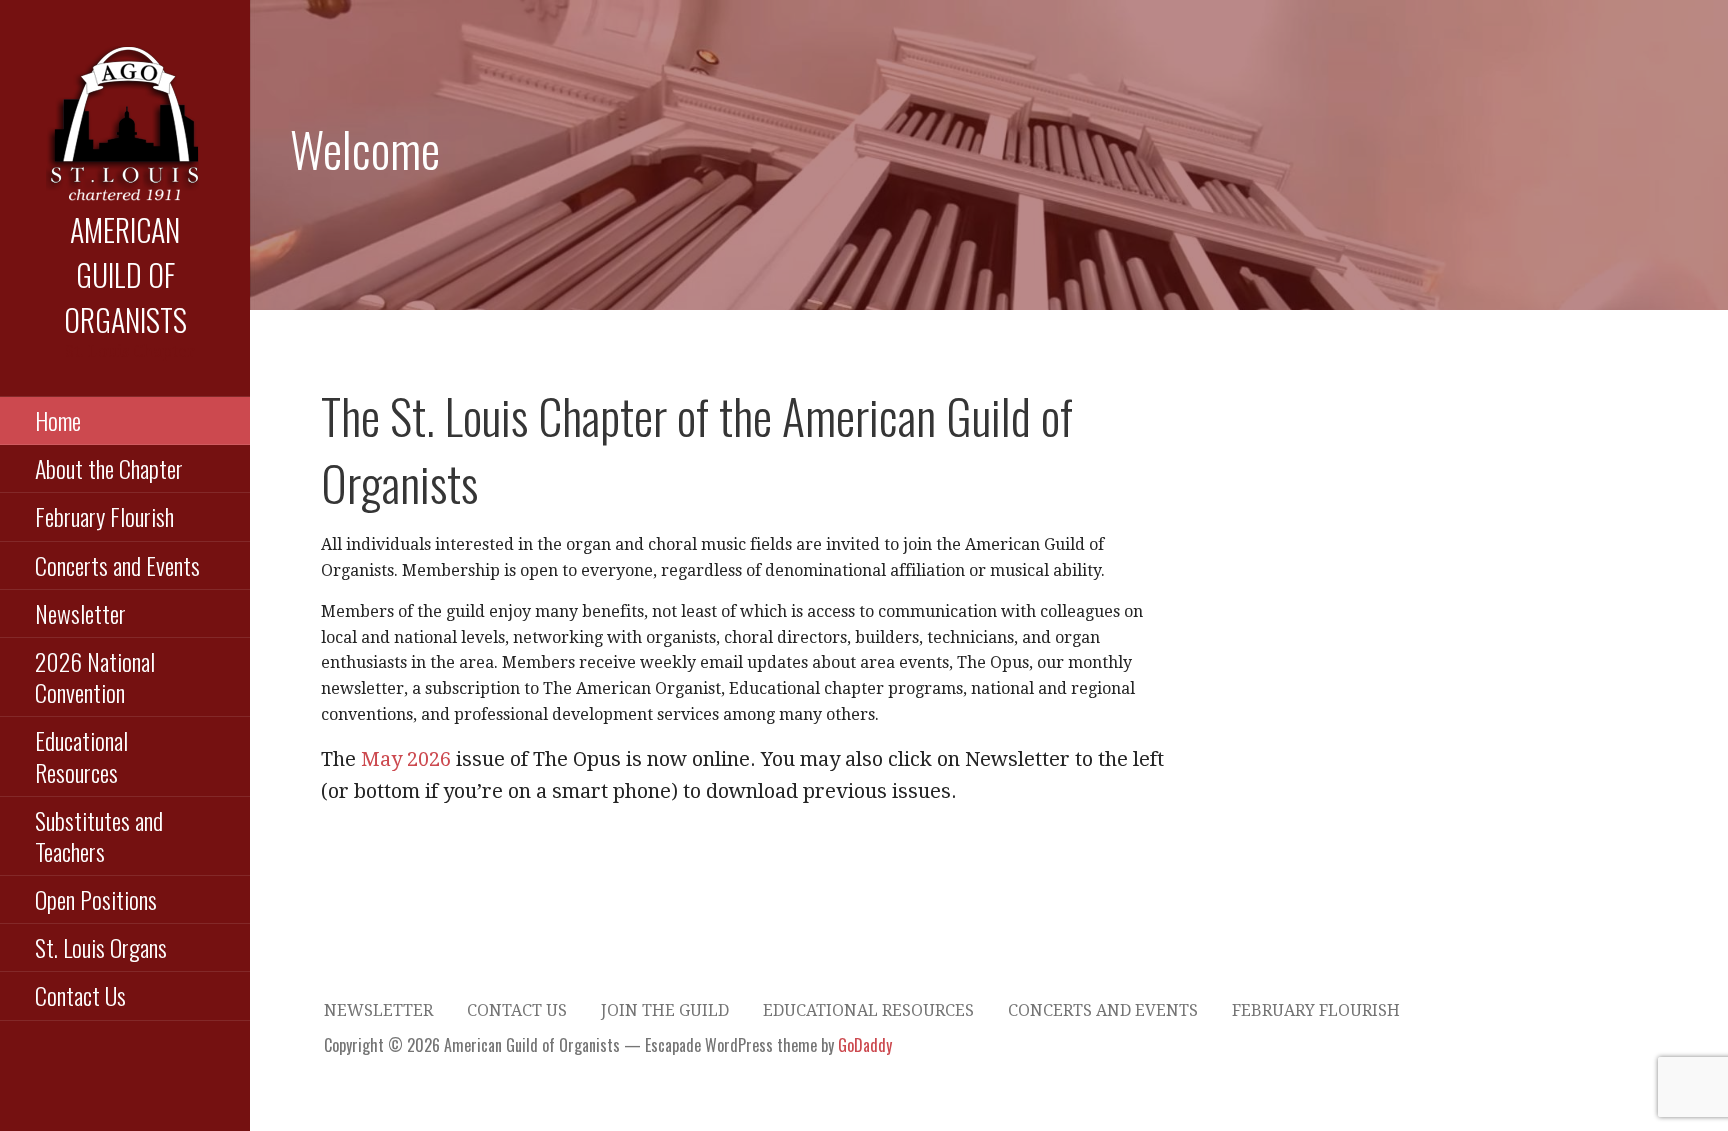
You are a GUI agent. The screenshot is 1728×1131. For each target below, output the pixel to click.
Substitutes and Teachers (99, 835)
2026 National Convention (95, 676)
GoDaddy (865, 1045)
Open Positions (96, 899)
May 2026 (406, 759)
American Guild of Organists (125, 274)
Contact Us (80, 995)
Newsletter (80, 613)
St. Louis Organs (101, 947)
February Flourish (104, 516)
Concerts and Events (117, 565)
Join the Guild (665, 1010)
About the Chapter (109, 468)
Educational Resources (81, 755)
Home (58, 420)
